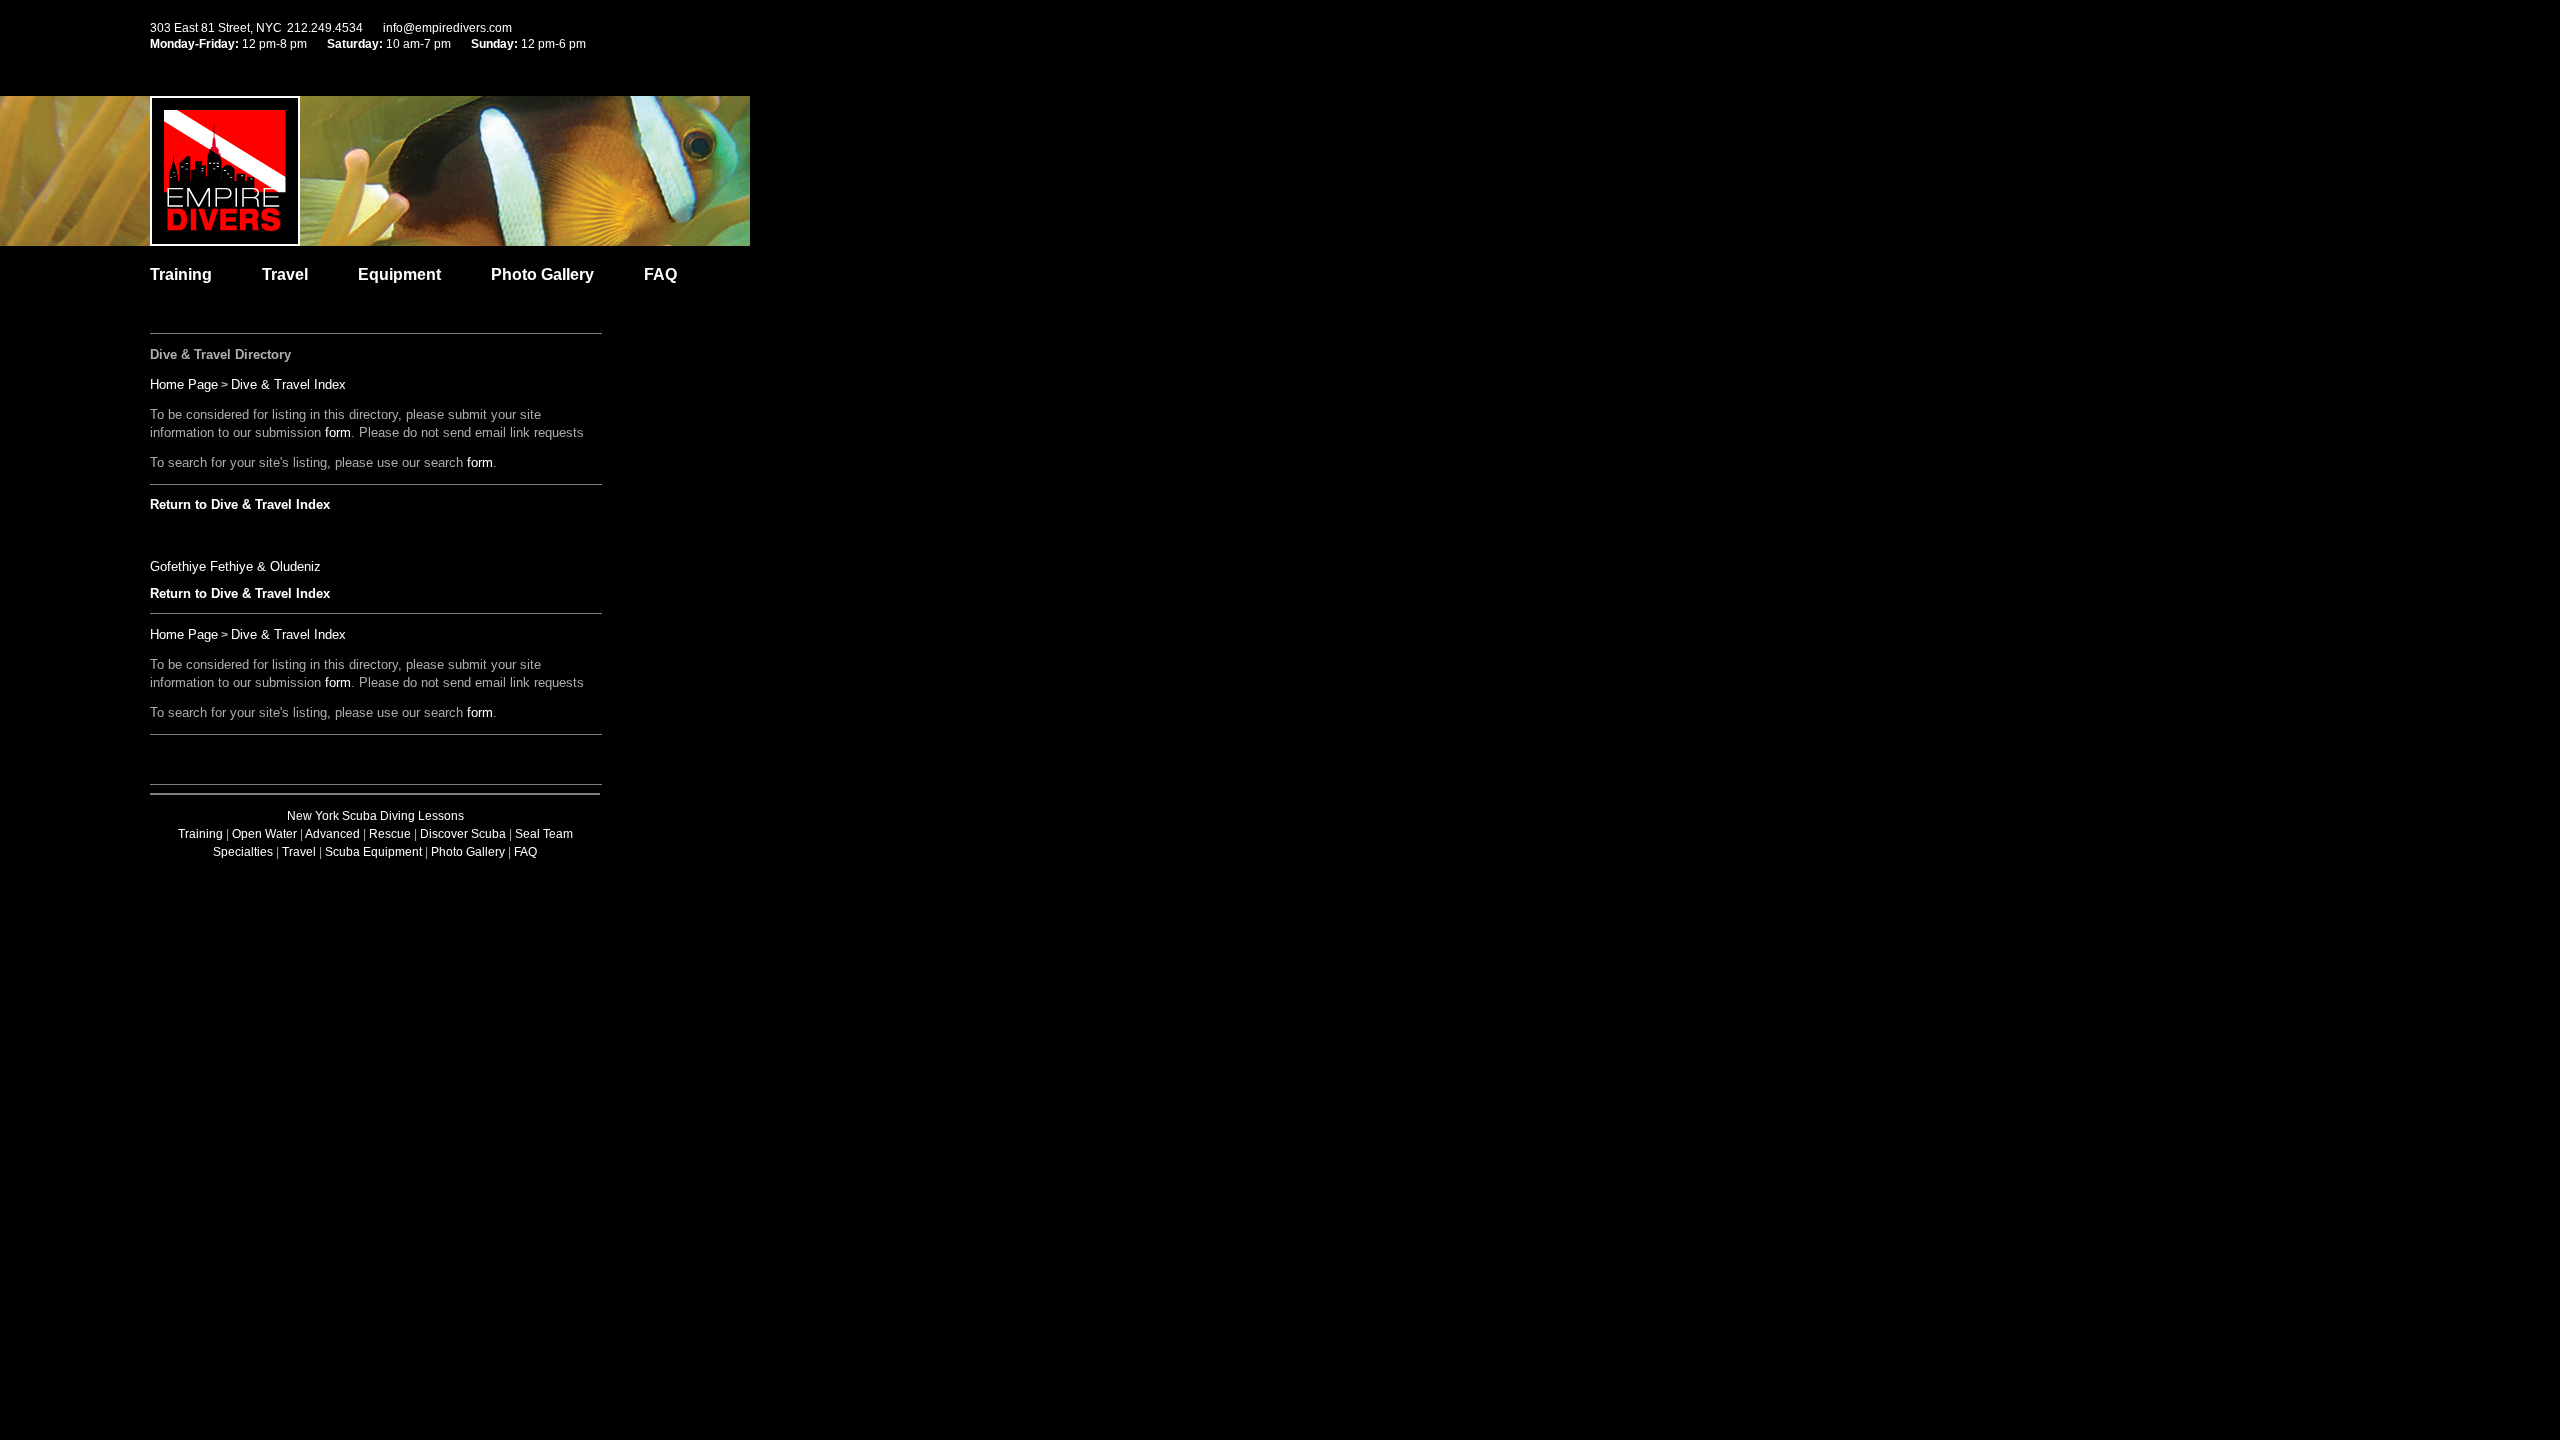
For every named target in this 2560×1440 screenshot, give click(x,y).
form (338, 432)
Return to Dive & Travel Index (240, 504)
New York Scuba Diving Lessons (375, 816)
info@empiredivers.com (447, 28)
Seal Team (544, 834)
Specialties (243, 852)
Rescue (390, 834)
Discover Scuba (463, 834)
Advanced (332, 834)
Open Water (264, 834)
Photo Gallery (542, 274)
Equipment (399, 274)
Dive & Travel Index (288, 384)
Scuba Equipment (373, 852)
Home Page (184, 384)
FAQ (660, 274)
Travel (285, 274)
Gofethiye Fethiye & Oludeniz (235, 566)
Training (181, 274)
